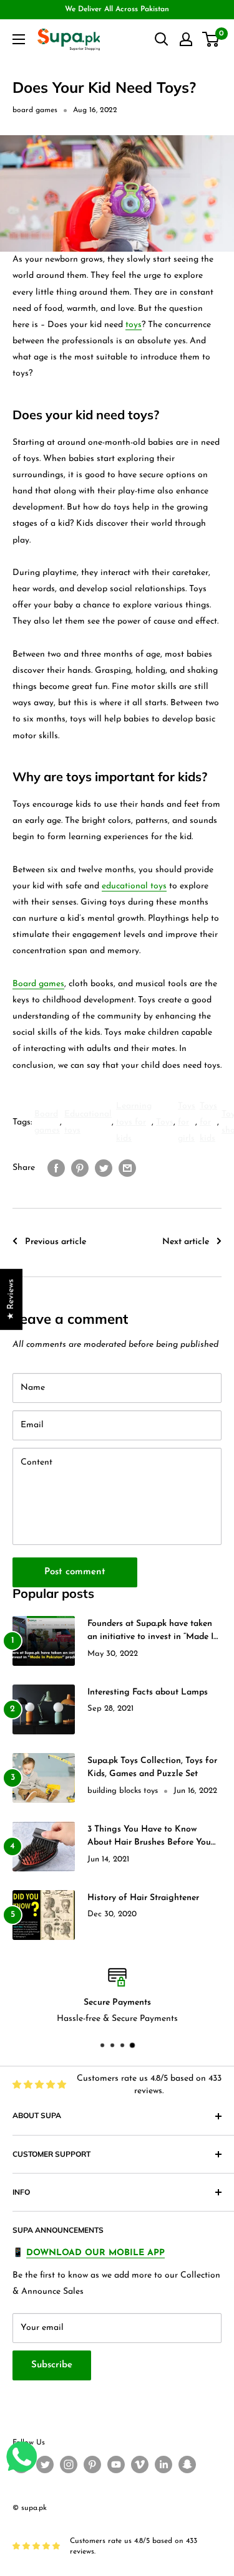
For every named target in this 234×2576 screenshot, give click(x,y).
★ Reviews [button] (11, 1299)
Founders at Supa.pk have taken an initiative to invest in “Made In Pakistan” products (153, 1632)
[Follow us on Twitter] (45, 2464)
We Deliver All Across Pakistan (117, 9)
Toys (165, 1122)
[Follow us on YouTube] (116, 2464)
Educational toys (88, 1122)
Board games (38, 984)
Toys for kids (208, 1122)
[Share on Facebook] (56, 1168)
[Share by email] (127, 1168)
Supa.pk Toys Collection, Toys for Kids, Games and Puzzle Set (152, 1768)
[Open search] (162, 39)
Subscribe (52, 2365)
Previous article (56, 1242)
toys (134, 325)
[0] (211, 39)
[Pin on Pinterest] (80, 1168)
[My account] (186, 39)
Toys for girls (187, 1122)
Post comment (75, 1572)
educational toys (134, 886)
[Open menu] (19, 39)
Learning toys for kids (134, 1122)
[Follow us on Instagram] (69, 2464)
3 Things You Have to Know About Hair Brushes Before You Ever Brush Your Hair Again (149, 1837)
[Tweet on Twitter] (104, 1168)
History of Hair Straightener (143, 1898)
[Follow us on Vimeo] (140, 2464)
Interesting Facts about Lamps (148, 1692)
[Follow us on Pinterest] (92, 2464)
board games (35, 110)
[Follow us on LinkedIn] (163, 2464)
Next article (186, 1242)
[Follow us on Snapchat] (187, 2464)
